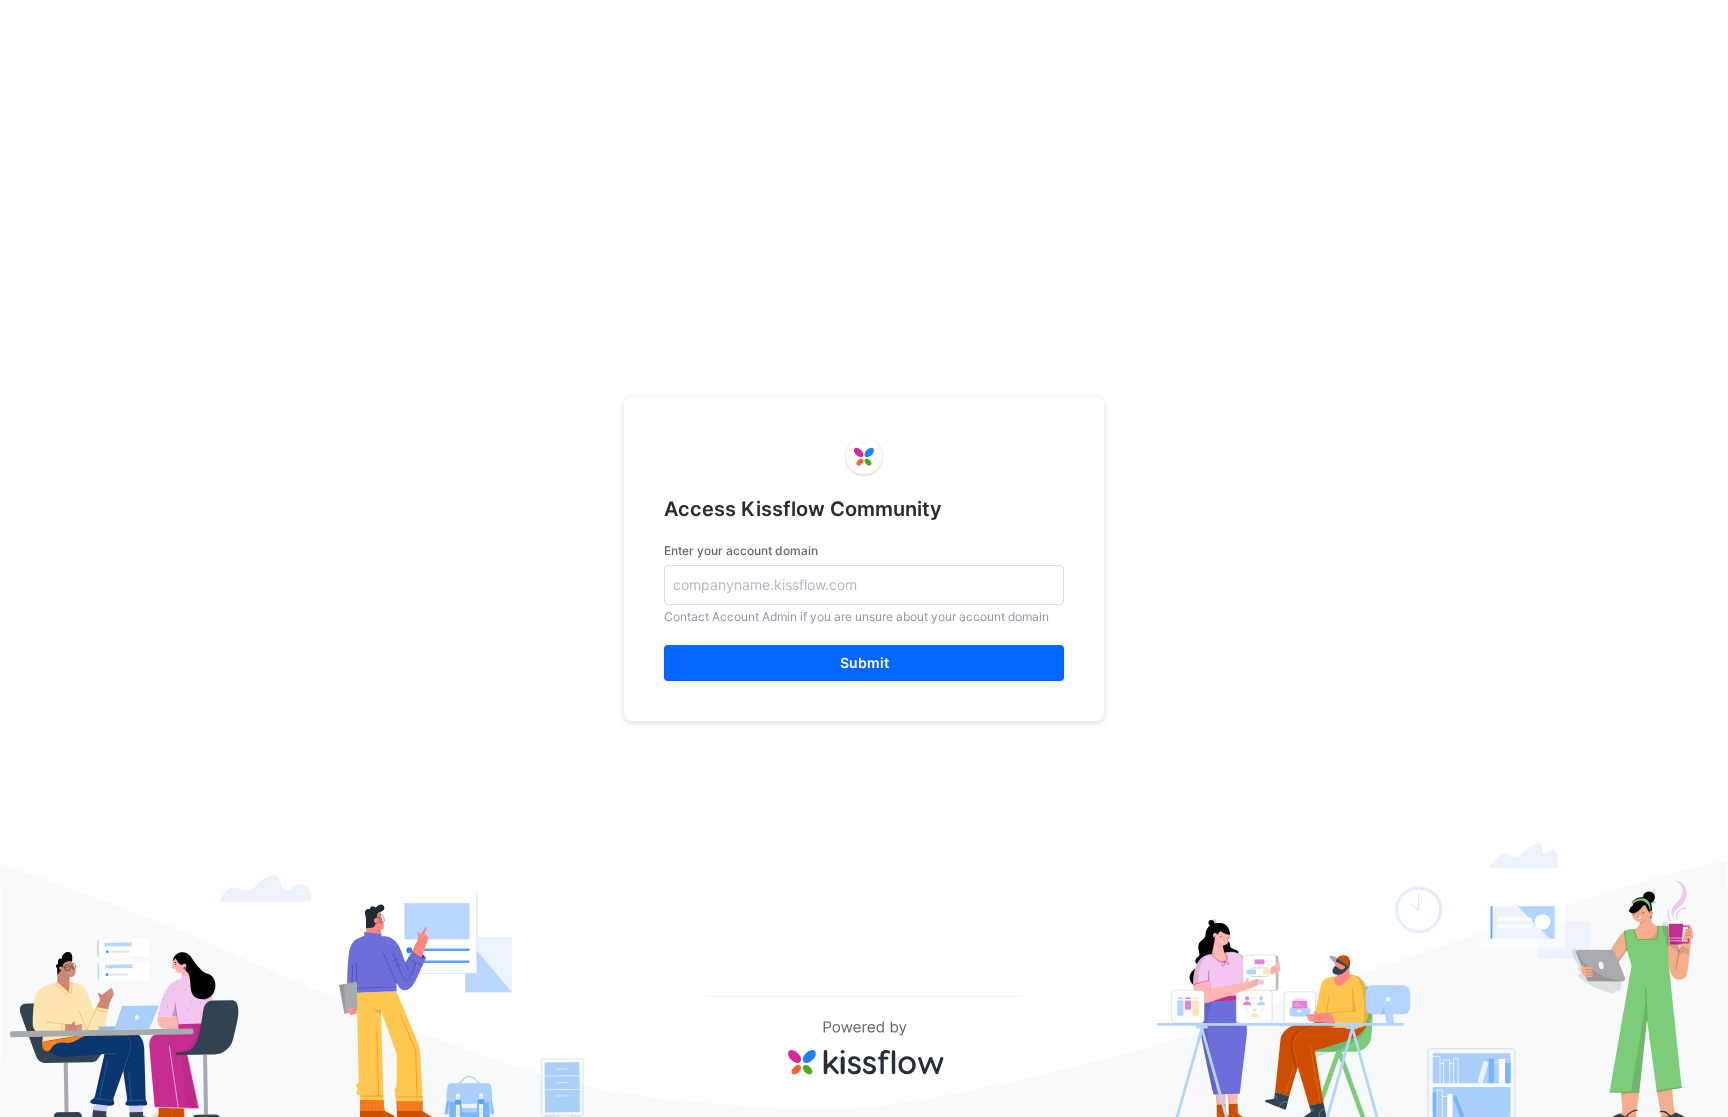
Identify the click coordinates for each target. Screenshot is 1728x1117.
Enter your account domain (741, 550)
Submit (864, 662)
